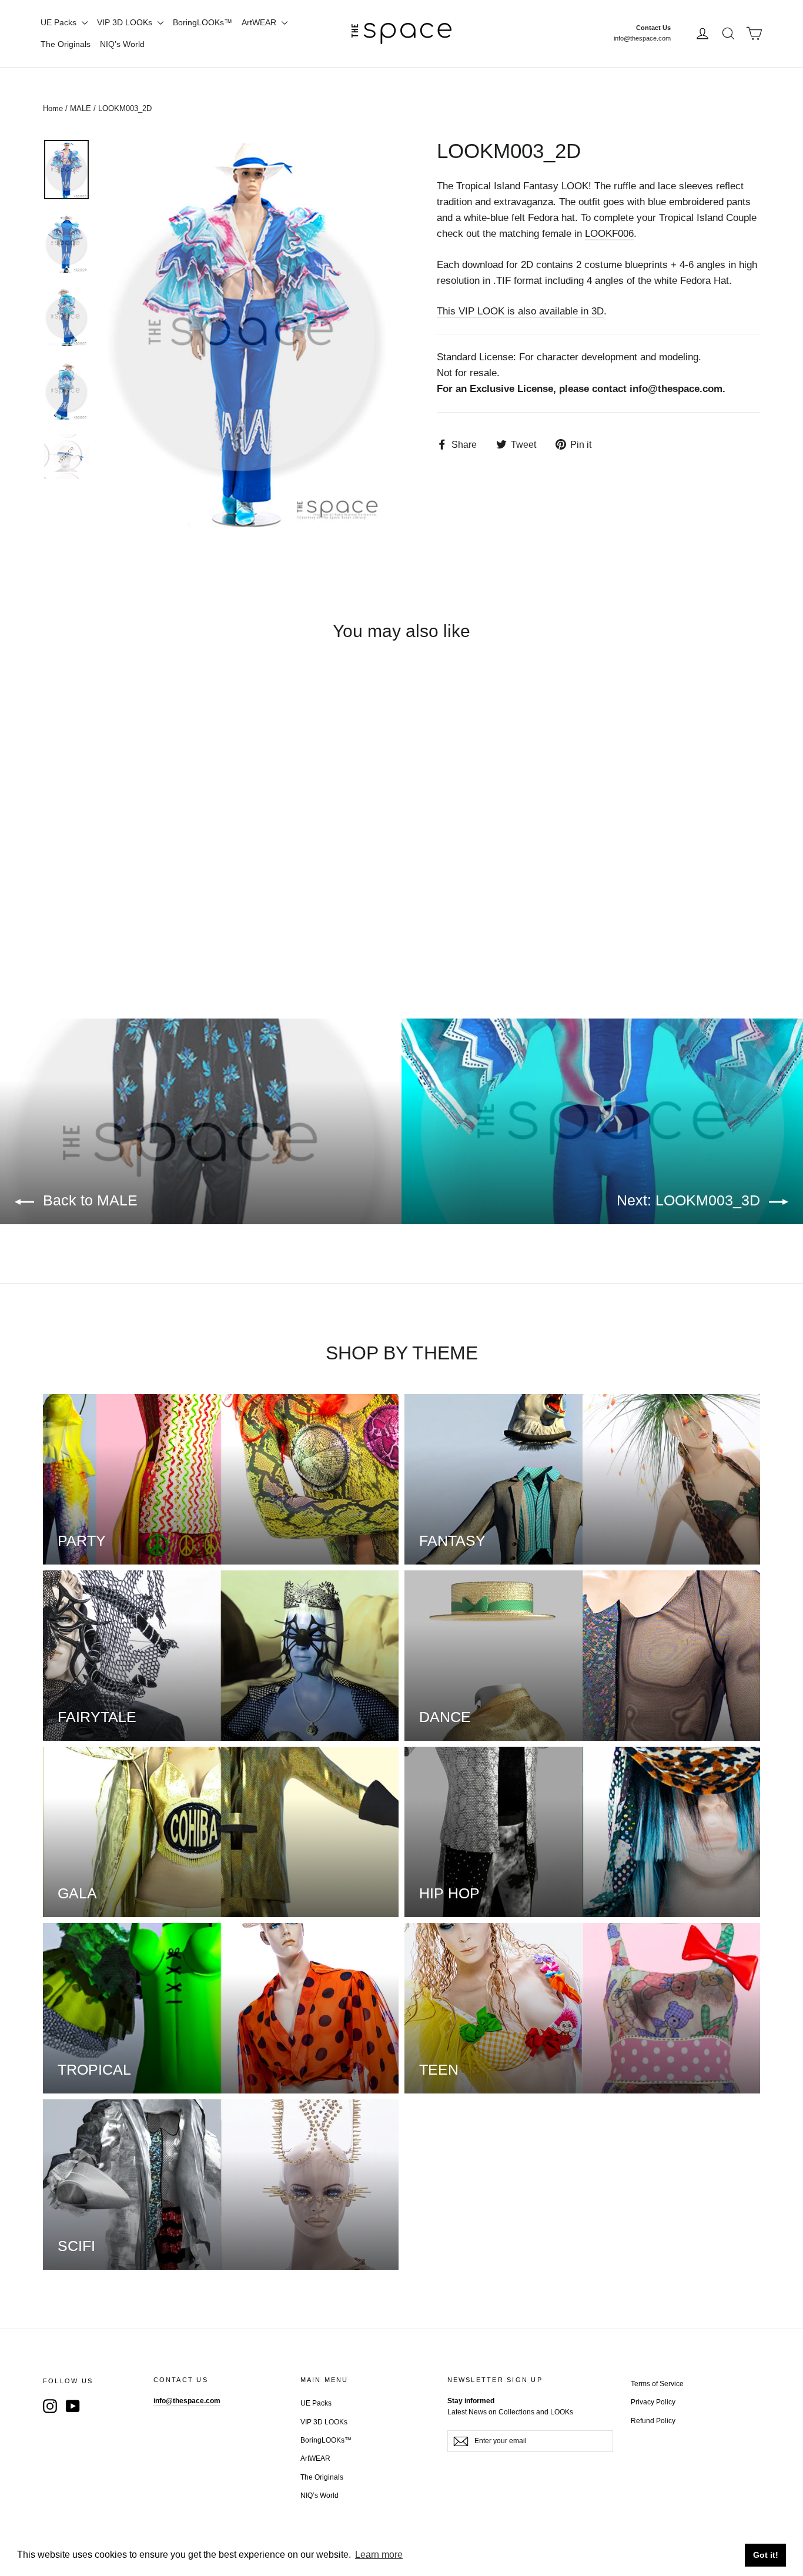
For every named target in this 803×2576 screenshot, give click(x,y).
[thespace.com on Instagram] (50, 2406)
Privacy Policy (653, 2402)
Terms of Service (657, 2384)
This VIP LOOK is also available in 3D (520, 311)
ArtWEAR (260, 22)
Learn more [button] (379, 2555)
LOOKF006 (609, 234)
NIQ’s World (122, 44)
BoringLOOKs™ (203, 22)
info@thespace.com (642, 38)
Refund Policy (653, 2421)
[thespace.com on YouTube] (73, 2406)
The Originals (66, 44)
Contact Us (653, 28)
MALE (81, 108)
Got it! (766, 2555)
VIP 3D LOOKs (126, 22)
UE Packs (60, 22)
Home (53, 108)
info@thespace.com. (677, 389)
